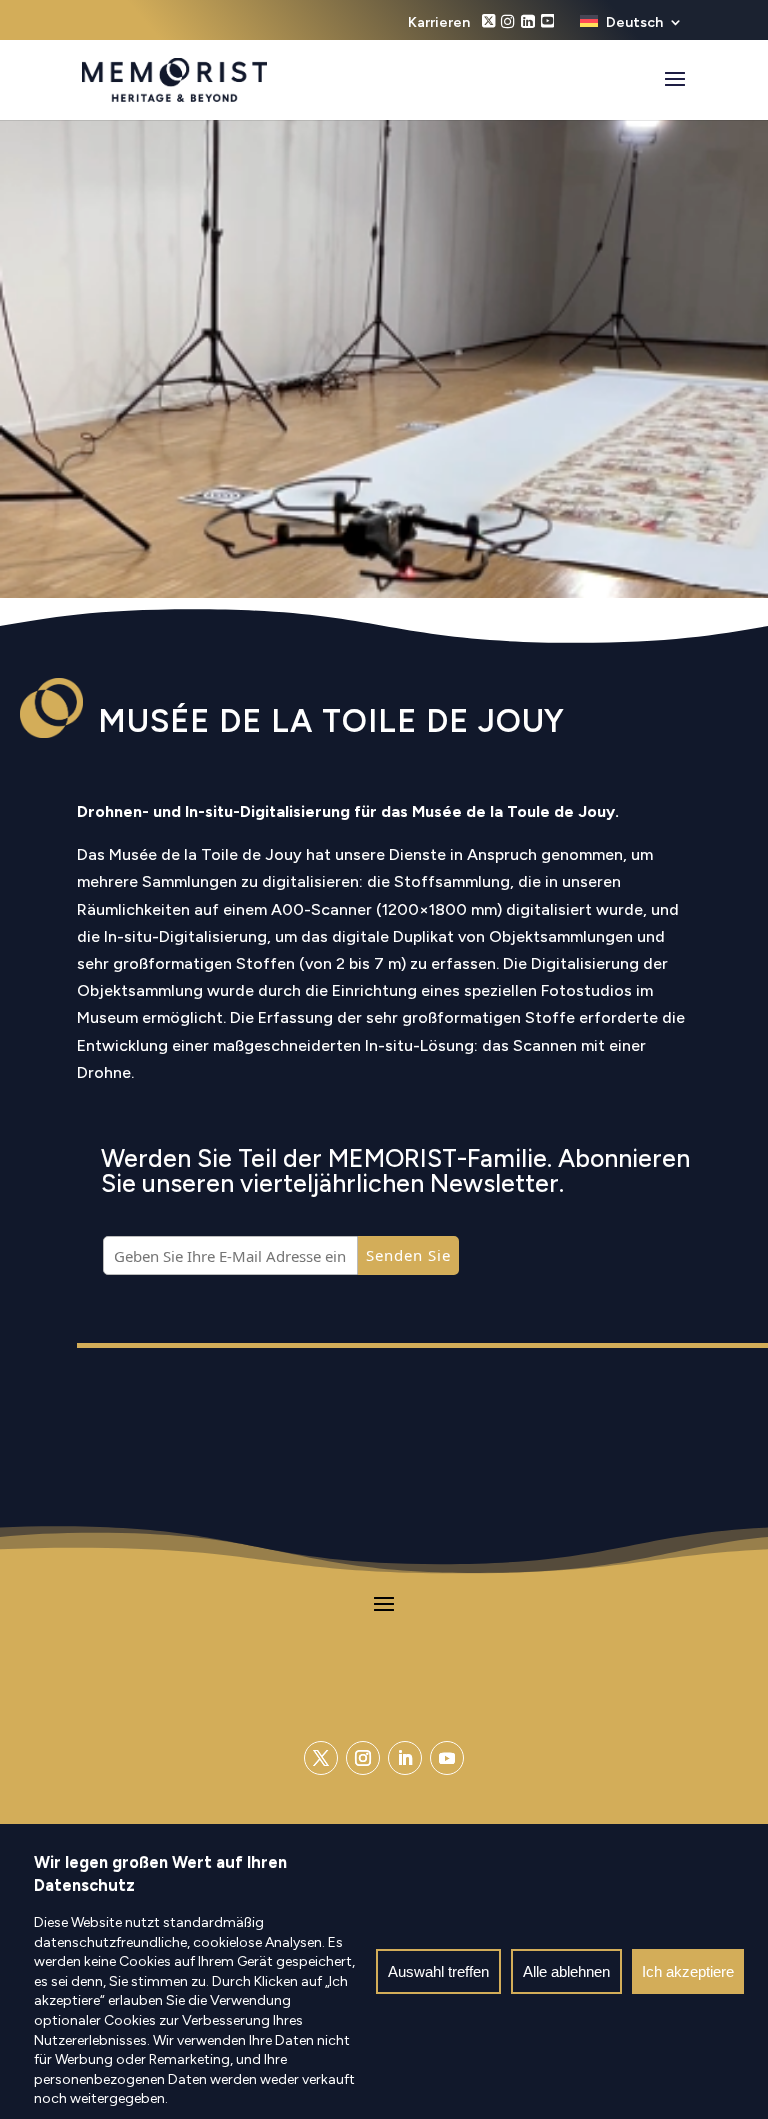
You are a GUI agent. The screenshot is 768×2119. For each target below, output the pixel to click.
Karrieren (439, 23)
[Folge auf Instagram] (363, 1758)
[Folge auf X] (321, 1758)
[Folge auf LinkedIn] (405, 1758)
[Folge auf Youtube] (447, 1758)
